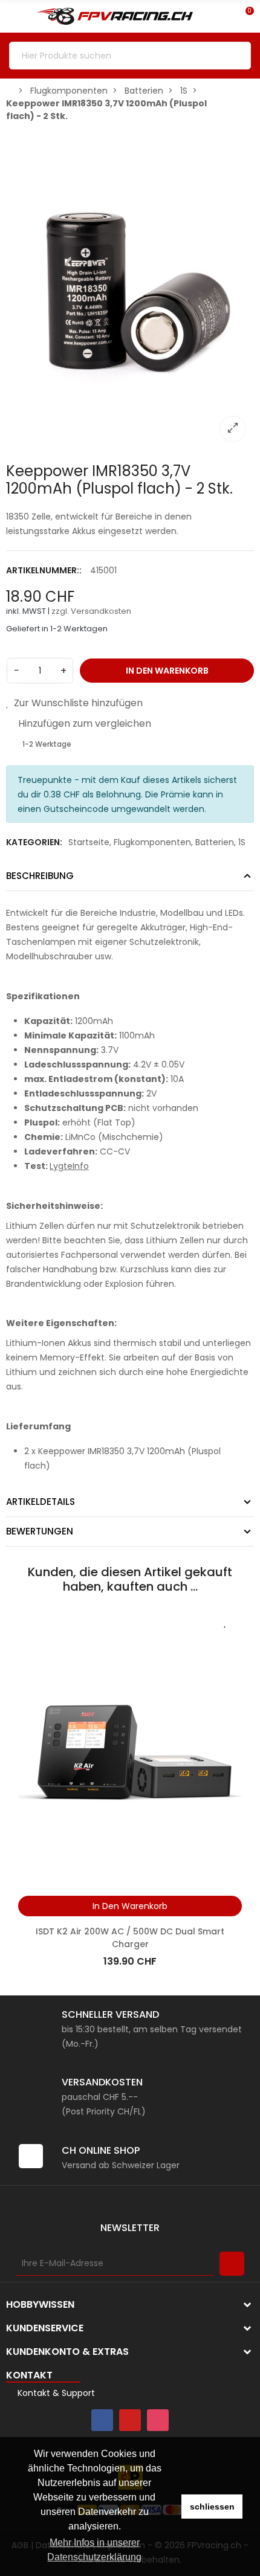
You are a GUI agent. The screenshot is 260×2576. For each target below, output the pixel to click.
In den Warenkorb (167, 671)
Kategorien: (34, 842)
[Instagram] (158, 2420)
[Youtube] (130, 2420)
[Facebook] (102, 2420)
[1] (232, 2264)
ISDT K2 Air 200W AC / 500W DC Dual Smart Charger (130, 1938)
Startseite (89, 842)
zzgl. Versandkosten (91, 611)
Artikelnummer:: (44, 570)
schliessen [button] (212, 2507)
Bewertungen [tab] (40, 1531)
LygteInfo (69, 1166)
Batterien (215, 842)
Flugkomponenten (152, 842)
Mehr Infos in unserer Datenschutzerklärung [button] (94, 2550)
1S (242, 842)
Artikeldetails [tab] (41, 1502)
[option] (130, 289)
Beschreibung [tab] (40, 876)
